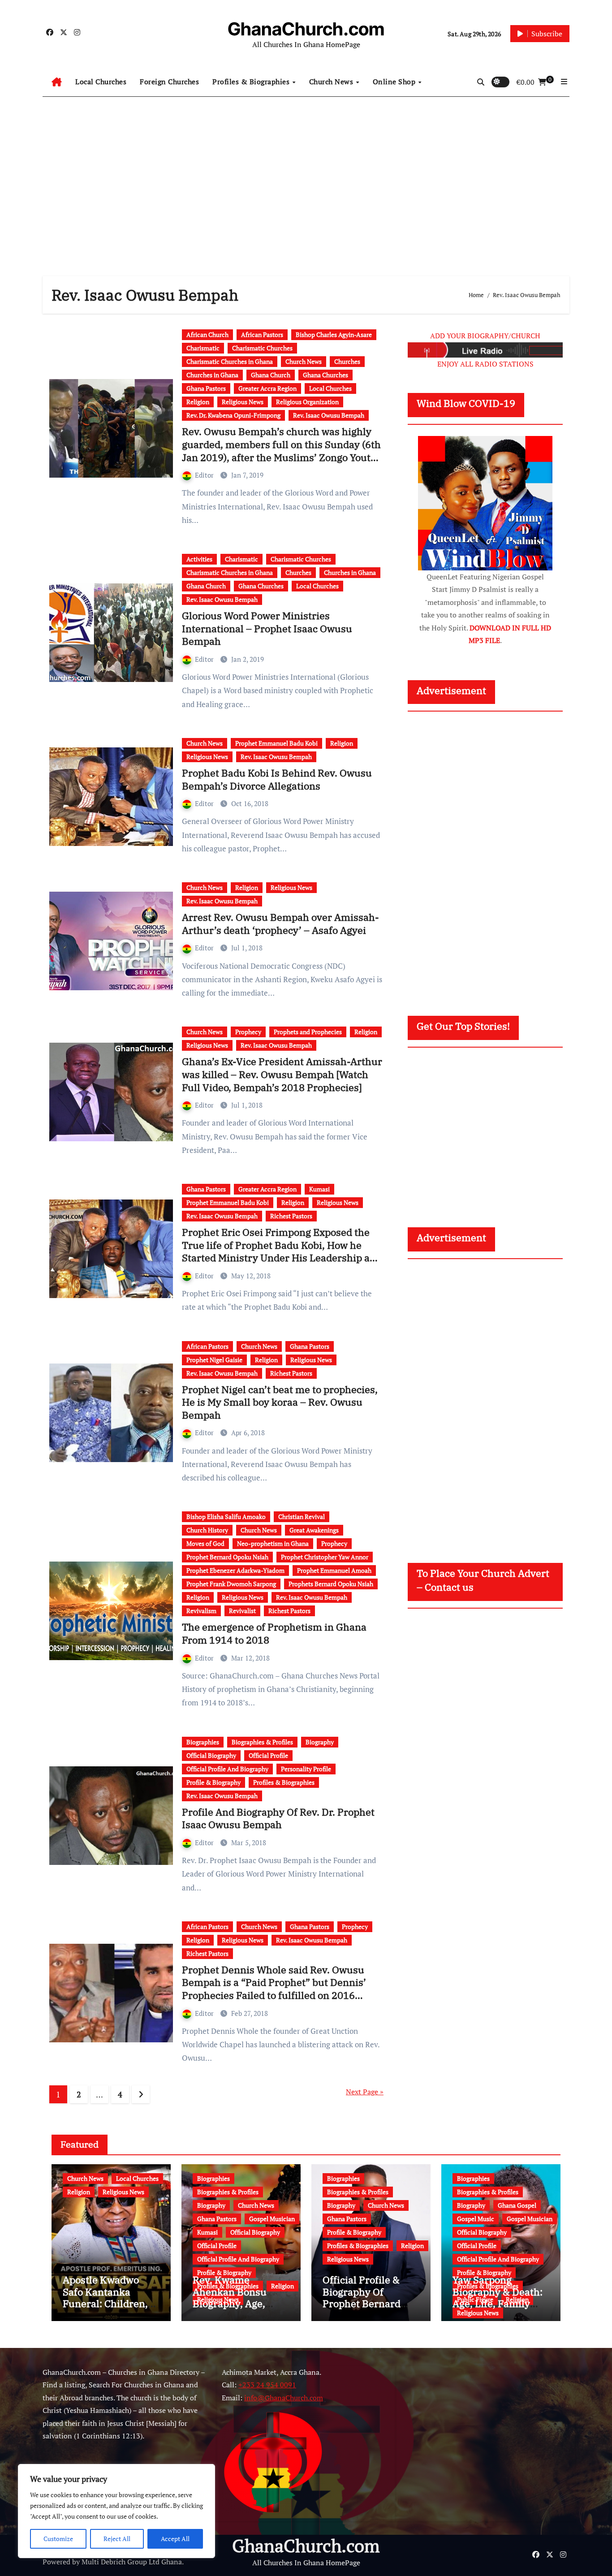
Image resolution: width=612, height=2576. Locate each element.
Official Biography (211, 1755)
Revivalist (242, 1611)
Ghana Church (271, 375)
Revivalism (201, 1611)
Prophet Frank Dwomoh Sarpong (231, 1584)
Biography (320, 1742)
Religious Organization (307, 402)
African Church (207, 334)
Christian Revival (302, 1517)
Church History (207, 1530)
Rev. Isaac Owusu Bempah (329, 415)
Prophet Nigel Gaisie (214, 1360)
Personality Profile (306, 1769)
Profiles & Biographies (252, 82)
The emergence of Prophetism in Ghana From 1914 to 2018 (274, 1633)
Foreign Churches (169, 82)
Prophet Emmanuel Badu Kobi (276, 743)
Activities (199, 559)
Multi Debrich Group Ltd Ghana (132, 2562)
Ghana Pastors (206, 388)
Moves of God (205, 1543)
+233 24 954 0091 (267, 2385)
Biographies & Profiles (262, 1742)
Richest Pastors (291, 1216)
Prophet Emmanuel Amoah (334, 1570)
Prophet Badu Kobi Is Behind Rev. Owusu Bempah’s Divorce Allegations (277, 779)
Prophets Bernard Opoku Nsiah (331, 1584)
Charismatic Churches (262, 348)
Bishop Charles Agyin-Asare (334, 334)
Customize (58, 2539)
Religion (198, 402)
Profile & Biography (213, 1782)
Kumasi (319, 1189)
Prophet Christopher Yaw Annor (325, 1557)
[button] (564, 82)
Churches (347, 361)
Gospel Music (476, 2219)
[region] (116, 2511)
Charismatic (203, 348)
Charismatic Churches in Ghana (230, 361)
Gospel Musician (272, 2219)
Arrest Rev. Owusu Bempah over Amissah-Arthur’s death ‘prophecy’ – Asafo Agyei (280, 923)
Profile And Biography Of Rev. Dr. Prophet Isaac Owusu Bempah (278, 1818)
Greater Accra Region (267, 388)
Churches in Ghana (212, 375)
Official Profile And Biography (227, 1769)
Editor (205, 475)
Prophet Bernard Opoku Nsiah (227, 1557)
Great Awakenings (314, 1530)
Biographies (203, 1742)
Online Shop (395, 82)
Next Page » (365, 2092)
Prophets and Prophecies (308, 1032)
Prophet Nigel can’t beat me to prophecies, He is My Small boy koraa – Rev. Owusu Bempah (280, 1402)
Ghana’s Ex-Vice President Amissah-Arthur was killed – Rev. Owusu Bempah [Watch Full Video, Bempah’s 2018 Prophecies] (282, 1074)
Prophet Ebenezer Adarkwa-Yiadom (235, 1570)
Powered (56, 2562)
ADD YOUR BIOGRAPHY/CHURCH (485, 336)
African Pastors (262, 334)
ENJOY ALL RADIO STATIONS (485, 364)
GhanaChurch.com (306, 29)
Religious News (243, 402)
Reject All (117, 2539)
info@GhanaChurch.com (284, 2398)
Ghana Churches (325, 375)
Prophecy (248, 1032)
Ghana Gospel (517, 2205)
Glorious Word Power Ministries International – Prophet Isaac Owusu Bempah (267, 628)
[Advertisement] (306, 177)
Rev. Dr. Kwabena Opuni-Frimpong (233, 415)
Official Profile (268, 1755)
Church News (332, 82)
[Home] (57, 82)
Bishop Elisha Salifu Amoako (226, 1517)
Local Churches (101, 82)
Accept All (175, 2539)
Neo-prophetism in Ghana (273, 1543)
